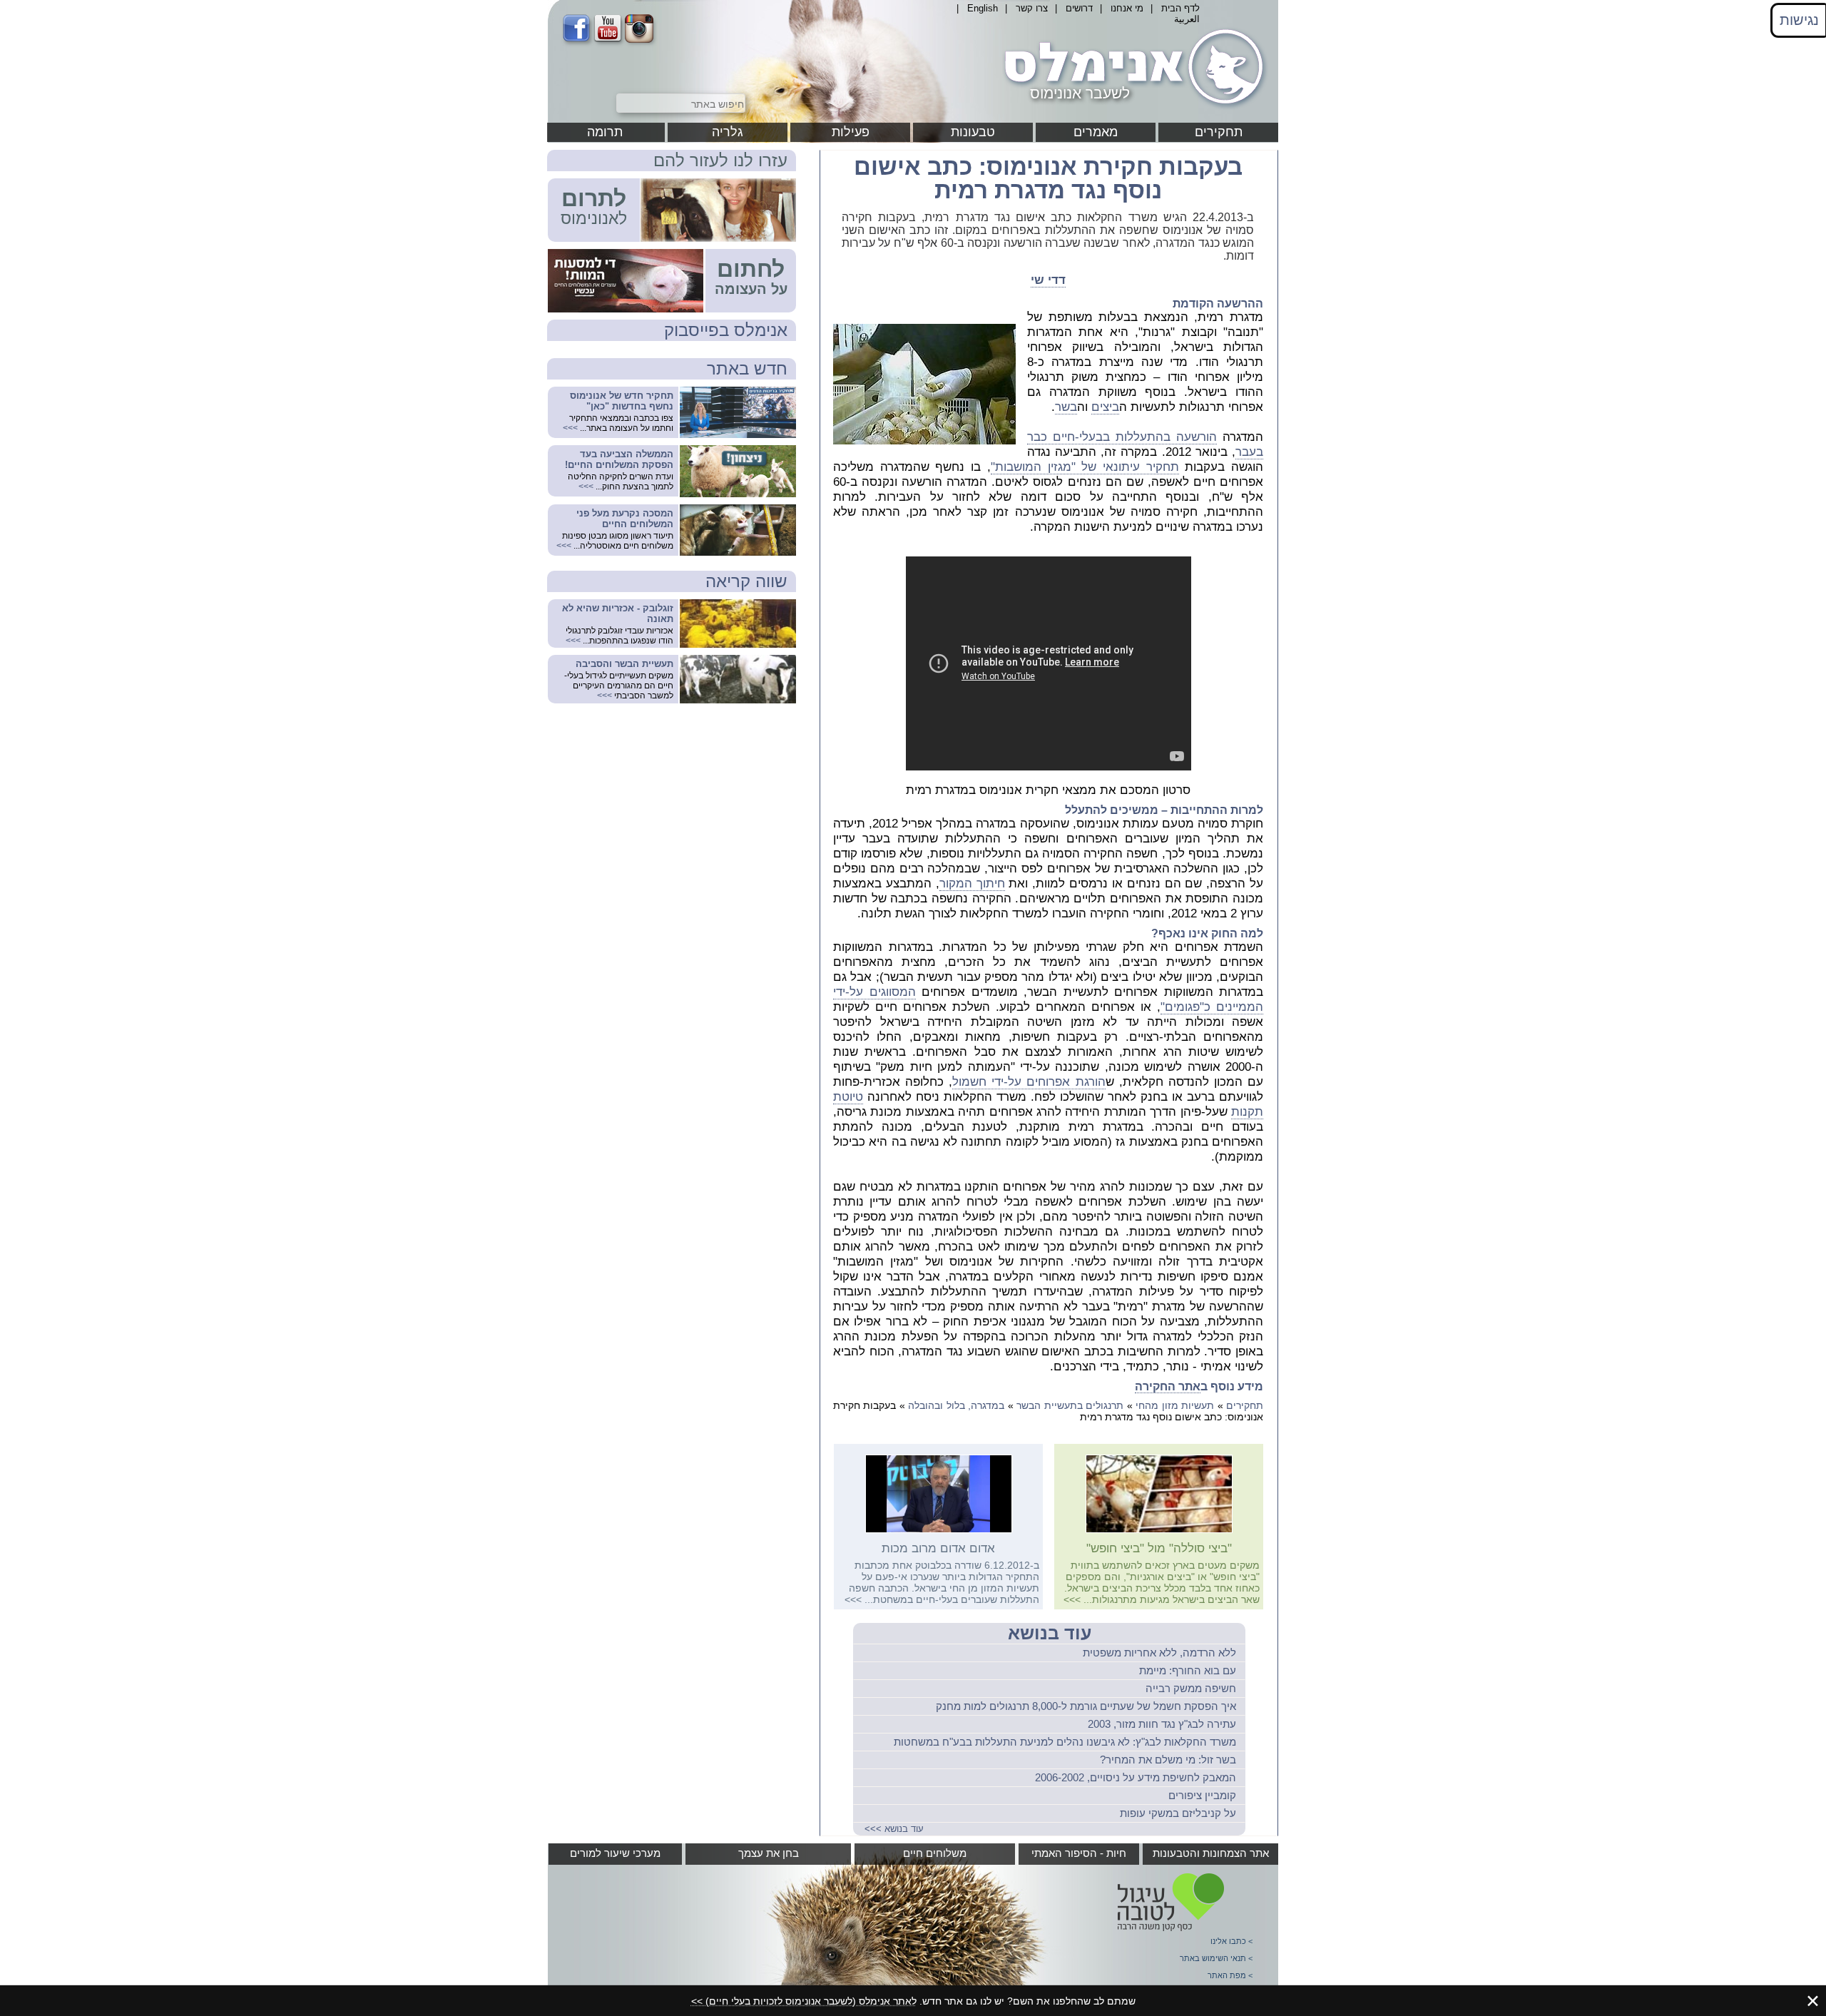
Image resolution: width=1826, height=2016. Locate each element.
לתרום (594, 198)
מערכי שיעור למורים (615, 1853)
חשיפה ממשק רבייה (1191, 1688)
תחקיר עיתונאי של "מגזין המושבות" (1085, 467)
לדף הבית (1180, 8)
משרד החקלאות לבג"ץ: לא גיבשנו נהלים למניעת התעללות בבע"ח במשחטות (1065, 1742)
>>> (1072, 1599)
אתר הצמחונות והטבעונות (1211, 1853)
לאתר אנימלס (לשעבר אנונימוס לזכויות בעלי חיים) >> (804, 2001)
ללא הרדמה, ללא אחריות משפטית (1159, 1653)
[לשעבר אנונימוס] (1131, 109)
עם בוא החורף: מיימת (1188, 1670)
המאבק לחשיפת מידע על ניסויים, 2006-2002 (1136, 1777)
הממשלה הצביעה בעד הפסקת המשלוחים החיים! (619, 459)
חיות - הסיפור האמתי (1079, 1853)
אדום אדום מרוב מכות (938, 1548)
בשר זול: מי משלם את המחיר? (1168, 1760)
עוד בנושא (1050, 1633)
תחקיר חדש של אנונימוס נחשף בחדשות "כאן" (622, 401)
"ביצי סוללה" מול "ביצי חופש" (1159, 1548)
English (983, 8)
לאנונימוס (594, 218)
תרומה (605, 132)
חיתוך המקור (972, 884)
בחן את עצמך (769, 1853)
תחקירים (1219, 132)
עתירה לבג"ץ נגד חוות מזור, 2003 (1162, 1724)
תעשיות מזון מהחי (1175, 1405)
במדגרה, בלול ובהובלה (956, 1405)
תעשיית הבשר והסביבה (624, 664)
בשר (1066, 407)
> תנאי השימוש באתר (1216, 1958)
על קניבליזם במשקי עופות (1178, 1813)
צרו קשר (1032, 8)
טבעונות (973, 132)
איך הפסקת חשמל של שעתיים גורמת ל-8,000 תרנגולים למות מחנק (1086, 1706)
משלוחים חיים (935, 1853)
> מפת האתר (1230, 1975)
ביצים (1105, 407)
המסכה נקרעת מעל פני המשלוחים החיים (625, 519)
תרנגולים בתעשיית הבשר (1070, 1405)
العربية (1187, 19)
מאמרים (1096, 132)
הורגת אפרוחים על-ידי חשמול (1029, 1082)
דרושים (1079, 8)
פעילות (851, 132)
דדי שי (1048, 280)
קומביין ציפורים (1202, 1795)
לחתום (751, 269)
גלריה (728, 132)
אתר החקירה (1168, 1386)
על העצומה (751, 289)
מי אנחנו (1127, 8)
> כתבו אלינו (1231, 1941)
